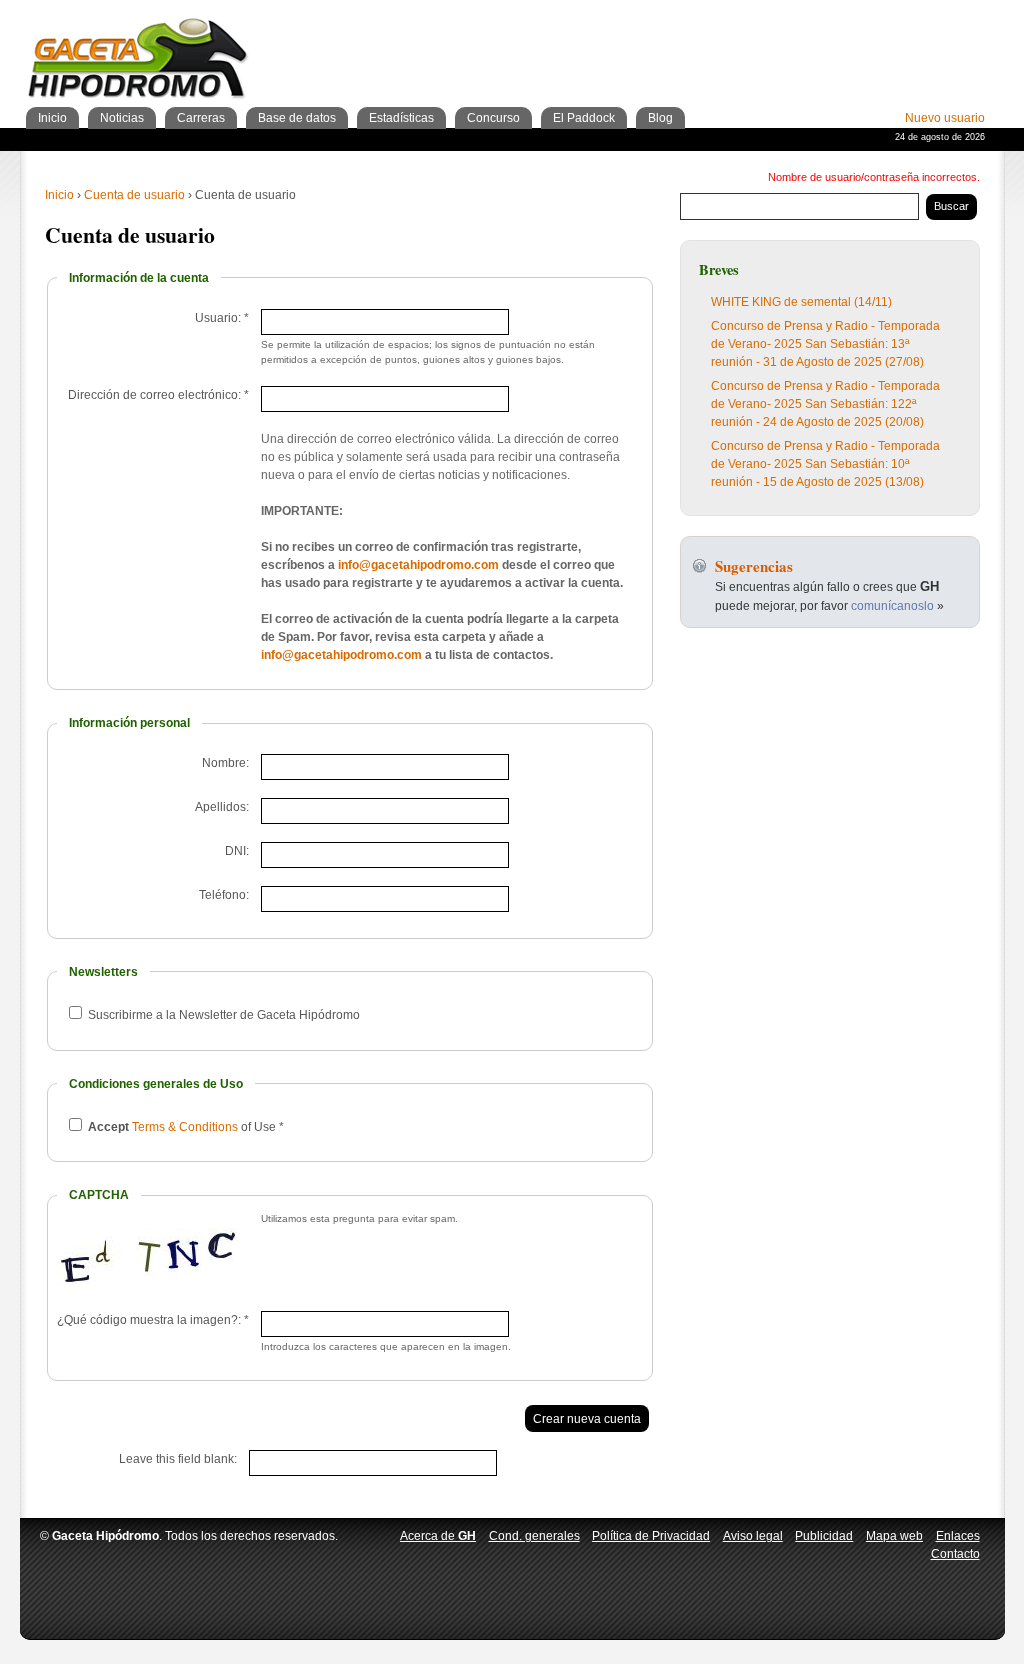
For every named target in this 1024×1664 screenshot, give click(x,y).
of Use (186, 1127)
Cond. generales (534, 1536)
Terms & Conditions (185, 1127)
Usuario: (222, 318)
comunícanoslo (892, 606)
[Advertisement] (751, 40)
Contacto (955, 1554)
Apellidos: (222, 807)
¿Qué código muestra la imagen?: (153, 1320)
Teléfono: (224, 895)
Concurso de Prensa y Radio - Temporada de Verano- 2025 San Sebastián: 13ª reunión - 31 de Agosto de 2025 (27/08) (825, 344)
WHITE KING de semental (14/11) (801, 302)
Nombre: (225, 763)
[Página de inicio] (138, 61)
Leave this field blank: (178, 1459)
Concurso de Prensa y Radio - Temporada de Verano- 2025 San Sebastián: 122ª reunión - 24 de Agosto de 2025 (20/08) (825, 404)
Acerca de (438, 1536)
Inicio (59, 195)
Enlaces (958, 1536)
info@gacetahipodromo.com (418, 565)
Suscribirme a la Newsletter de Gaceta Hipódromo (222, 1015)
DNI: (237, 851)
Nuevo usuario (945, 118)
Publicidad (824, 1536)
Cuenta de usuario (134, 195)
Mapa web (894, 1536)
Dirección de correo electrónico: (158, 395)
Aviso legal (753, 1536)
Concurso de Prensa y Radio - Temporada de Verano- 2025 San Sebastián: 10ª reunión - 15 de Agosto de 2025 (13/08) (825, 464)
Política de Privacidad (651, 1536)
